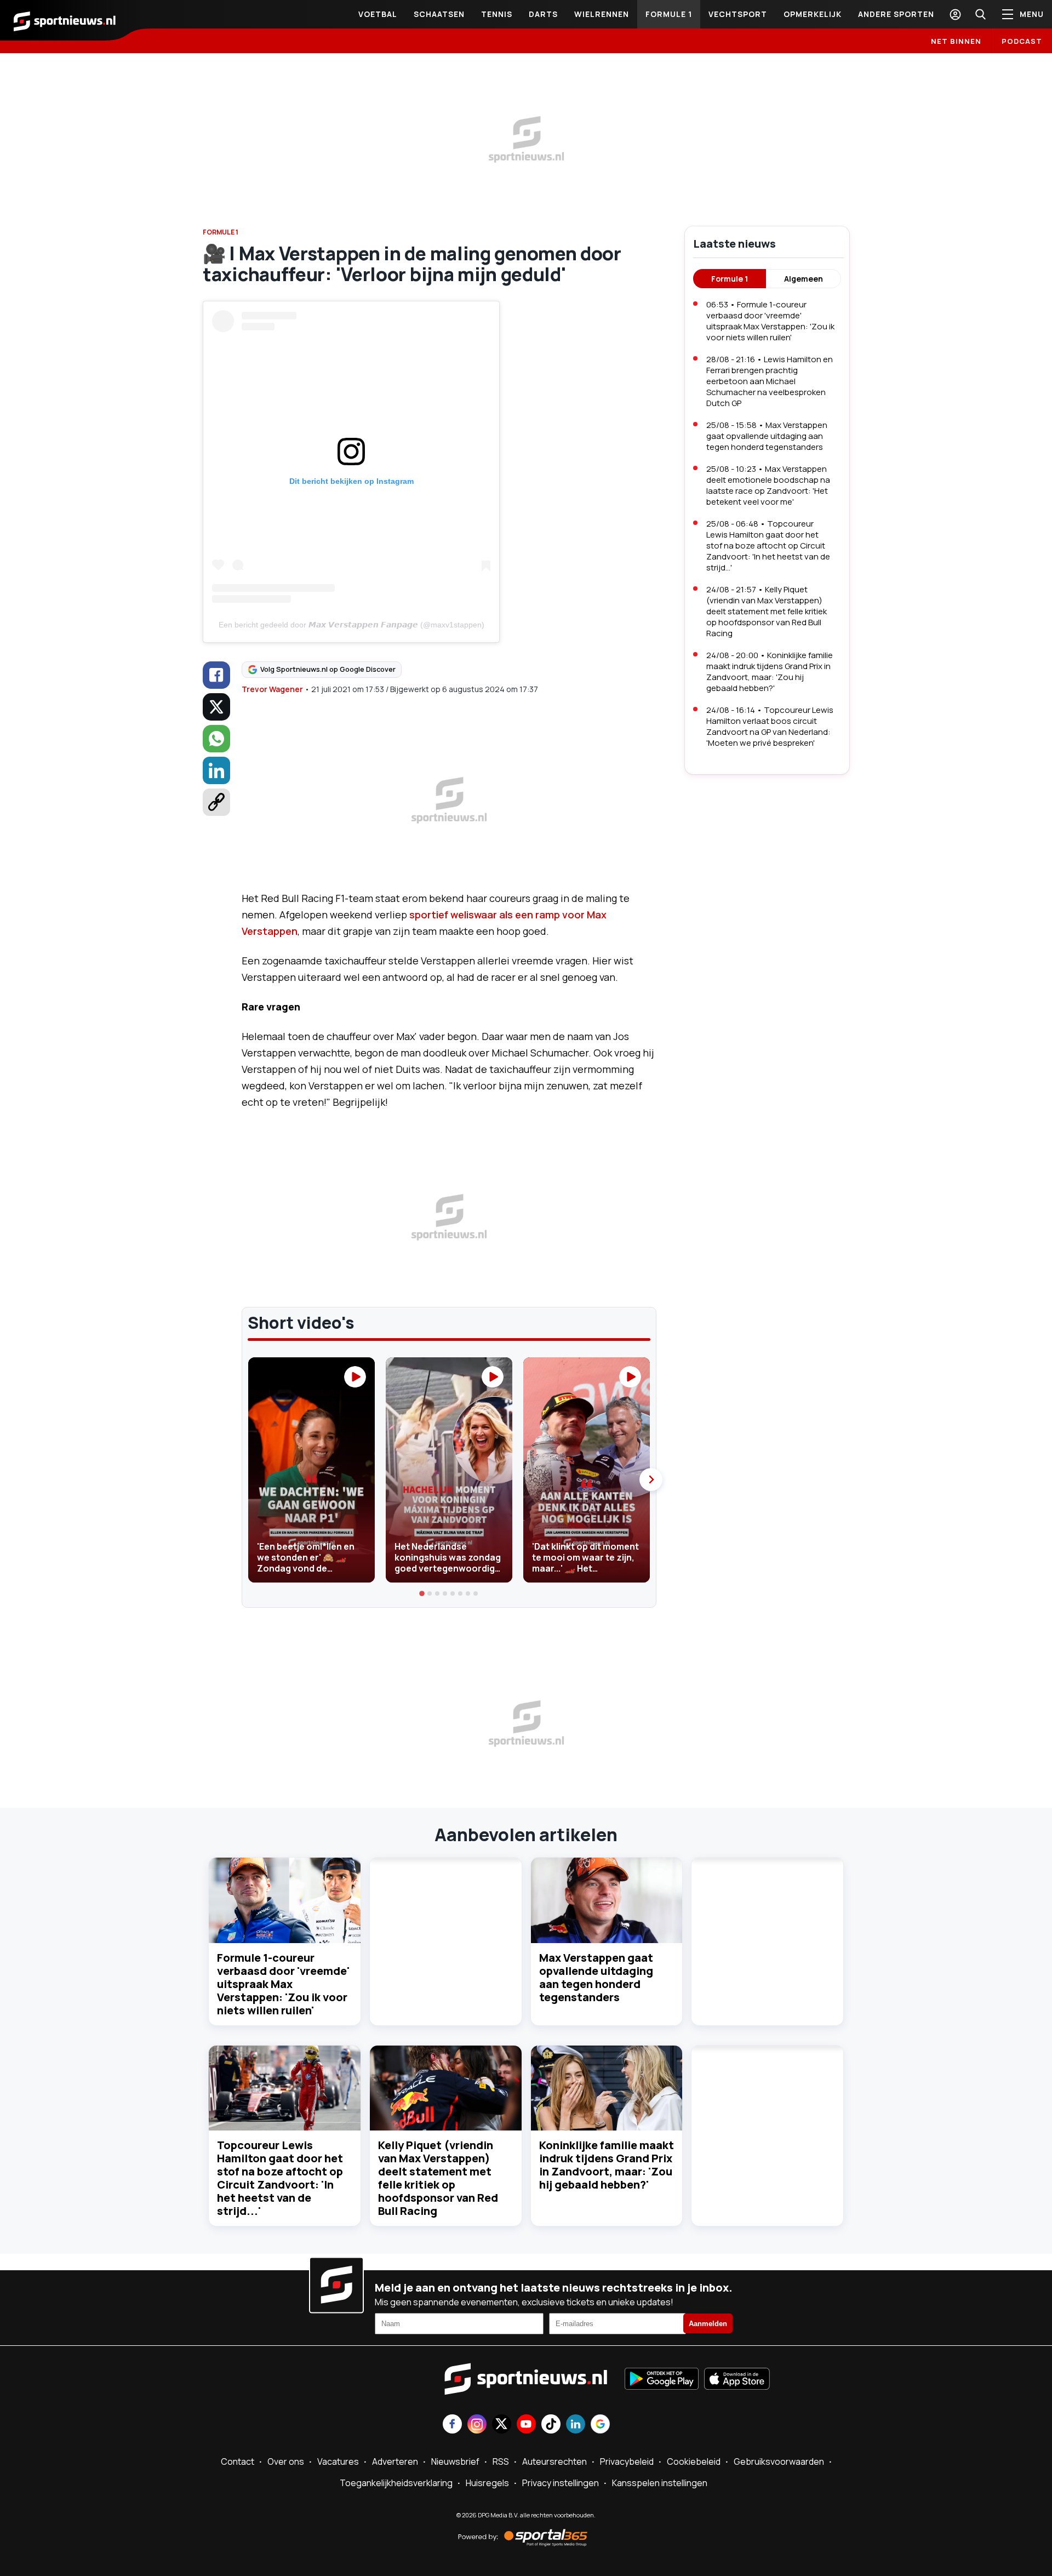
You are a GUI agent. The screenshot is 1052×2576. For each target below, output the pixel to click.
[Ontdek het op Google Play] (662, 2380)
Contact (238, 2461)
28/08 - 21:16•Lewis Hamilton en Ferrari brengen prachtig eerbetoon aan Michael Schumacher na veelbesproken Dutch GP (770, 381)
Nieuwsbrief (455, 2461)
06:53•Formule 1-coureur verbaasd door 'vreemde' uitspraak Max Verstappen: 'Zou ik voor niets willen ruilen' (770, 321)
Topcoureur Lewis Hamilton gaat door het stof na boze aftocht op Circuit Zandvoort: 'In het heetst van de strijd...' (280, 2178)
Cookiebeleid (694, 2461)
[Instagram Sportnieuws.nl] (477, 2425)
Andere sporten (896, 14)
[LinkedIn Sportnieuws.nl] (576, 2425)
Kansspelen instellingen (660, 2483)
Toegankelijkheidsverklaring (396, 2483)
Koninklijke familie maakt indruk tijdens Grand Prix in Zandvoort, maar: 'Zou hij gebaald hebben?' (607, 2165)
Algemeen (804, 279)
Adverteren (395, 2461)
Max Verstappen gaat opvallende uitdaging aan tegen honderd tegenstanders (596, 1977)
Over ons (286, 2461)
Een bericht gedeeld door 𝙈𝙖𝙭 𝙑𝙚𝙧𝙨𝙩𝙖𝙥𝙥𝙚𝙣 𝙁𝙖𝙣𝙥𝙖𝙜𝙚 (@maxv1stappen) (351, 625)
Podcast (1022, 41)
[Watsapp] (216, 739)
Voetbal (378, 14)
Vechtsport (738, 14)
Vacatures (338, 2461)
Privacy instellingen (561, 2483)
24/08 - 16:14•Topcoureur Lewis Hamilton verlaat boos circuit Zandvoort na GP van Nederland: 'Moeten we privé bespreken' (770, 726)
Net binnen (956, 41)
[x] (216, 707)
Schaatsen (439, 14)
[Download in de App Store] (737, 2380)
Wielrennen (602, 14)
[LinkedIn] (216, 770)
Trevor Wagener (272, 689)
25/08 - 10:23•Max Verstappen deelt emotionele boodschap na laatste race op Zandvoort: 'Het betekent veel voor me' (768, 485)
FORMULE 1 (221, 232)
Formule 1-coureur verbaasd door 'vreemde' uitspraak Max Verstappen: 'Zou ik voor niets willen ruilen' (283, 1984)
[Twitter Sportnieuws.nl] (502, 2425)
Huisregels (487, 2483)
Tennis (497, 14)
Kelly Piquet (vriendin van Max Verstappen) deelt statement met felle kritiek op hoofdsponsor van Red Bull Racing (438, 2178)
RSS (501, 2461)
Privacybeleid (627, 2461)
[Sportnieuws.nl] (65, 20)
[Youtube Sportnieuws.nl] (526, 2425)
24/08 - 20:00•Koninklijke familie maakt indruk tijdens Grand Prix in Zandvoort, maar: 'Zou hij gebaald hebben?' (770, 672)
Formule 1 (669, 14)
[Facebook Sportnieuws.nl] (452, 2425)
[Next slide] (651, 1480)
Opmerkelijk (813, 14)
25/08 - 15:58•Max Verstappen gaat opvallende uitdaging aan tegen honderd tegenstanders (767, 436)
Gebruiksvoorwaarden (779, 2461)
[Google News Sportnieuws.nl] (600, 2425)
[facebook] (216, 675)
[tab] (422, 1593)
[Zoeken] (980, 14)
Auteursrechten (554, 2461)
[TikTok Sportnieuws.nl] (551, 2425)
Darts (543, 14)
